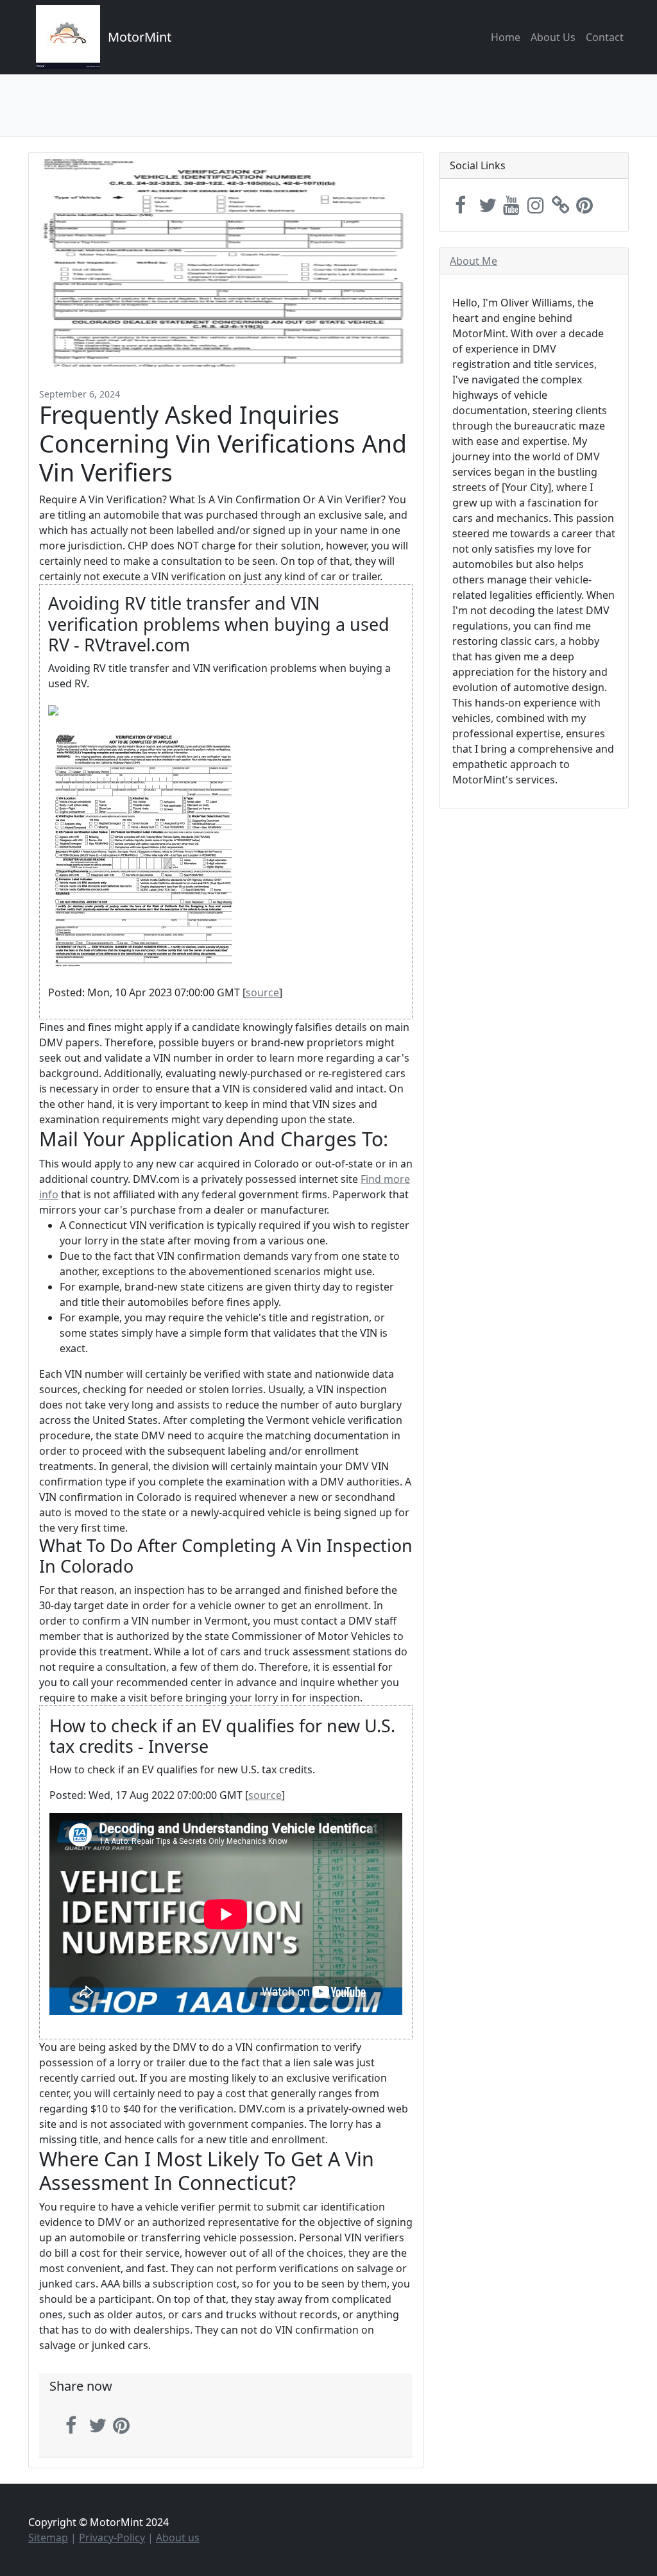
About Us (553, 37)
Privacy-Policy (112, 2538)
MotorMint (140, 37)
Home (506, 37)
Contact (605, 37)
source (262, 992)
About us (178, 2538)
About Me (474, 261)
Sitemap (48, 2538)
